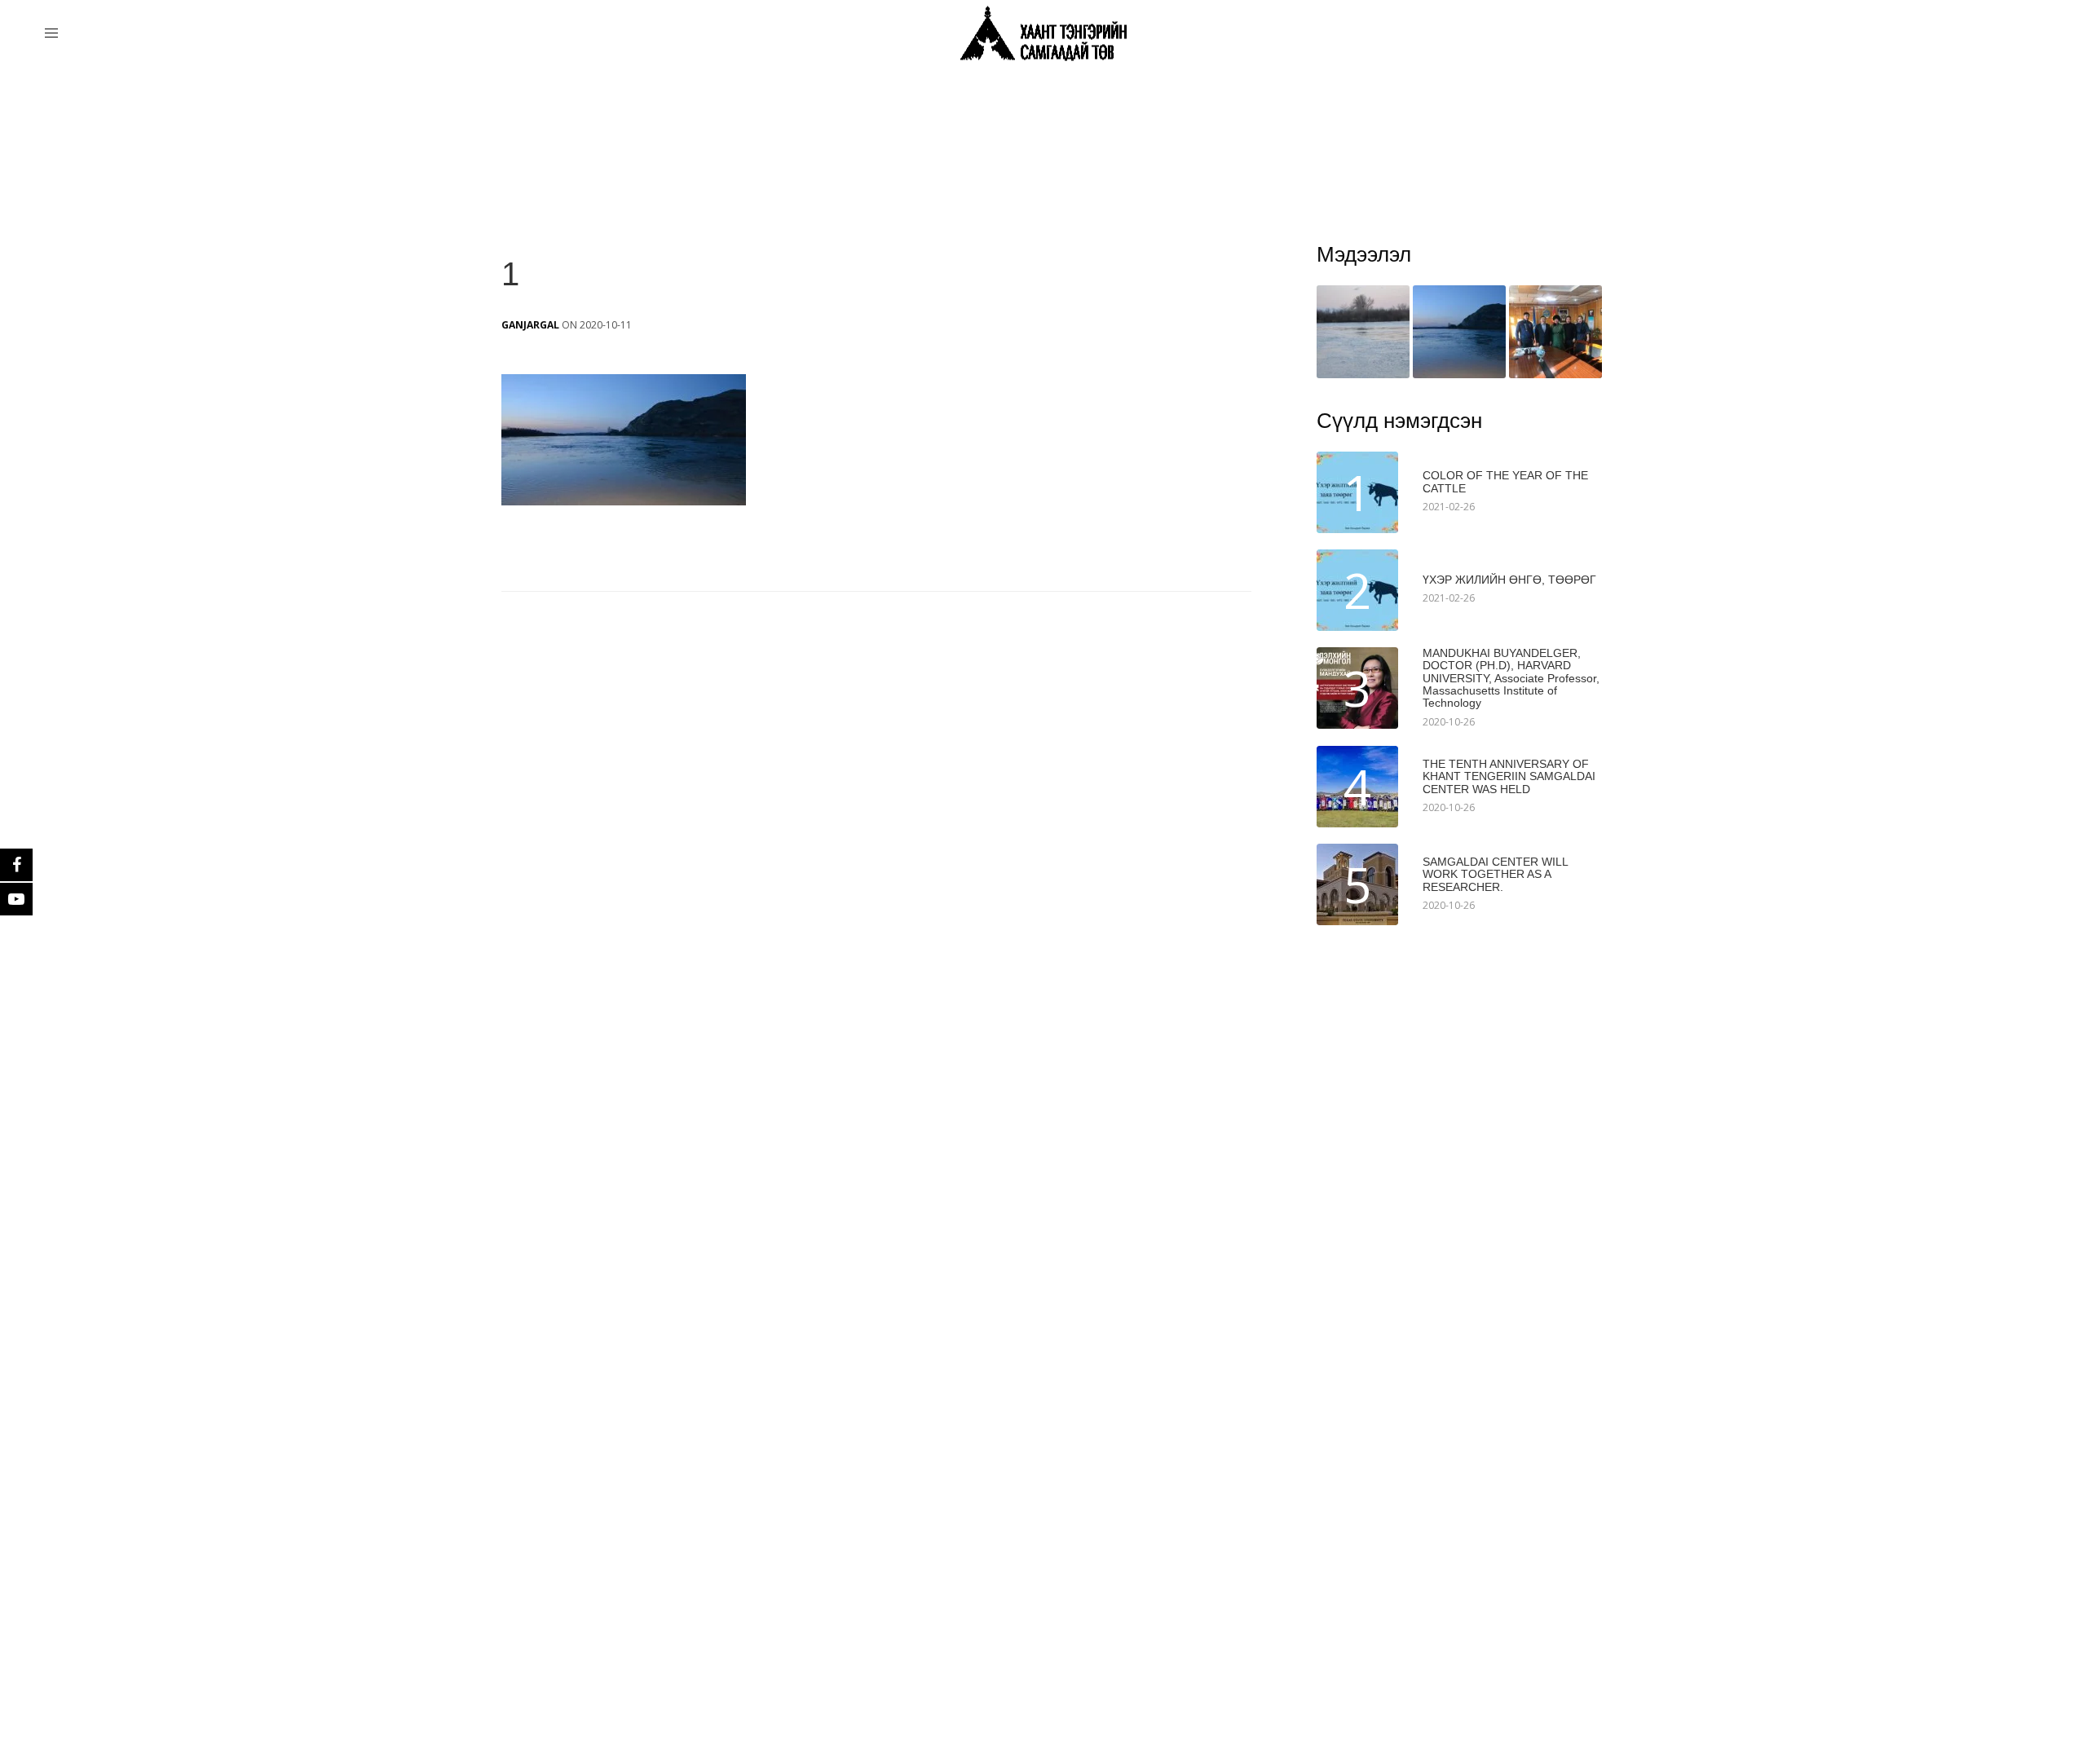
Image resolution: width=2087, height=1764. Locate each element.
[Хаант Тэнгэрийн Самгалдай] (1043, 34)
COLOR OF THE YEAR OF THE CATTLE (1505, 482)
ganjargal (530, 325)
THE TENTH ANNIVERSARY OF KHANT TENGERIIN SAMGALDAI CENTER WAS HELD (1509, 777)
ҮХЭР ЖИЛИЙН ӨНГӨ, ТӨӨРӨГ (1509, 580)
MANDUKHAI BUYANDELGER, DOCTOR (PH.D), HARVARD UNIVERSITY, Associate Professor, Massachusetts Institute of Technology (1511, 679)
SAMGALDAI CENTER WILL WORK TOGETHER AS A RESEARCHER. (1495, 875)
